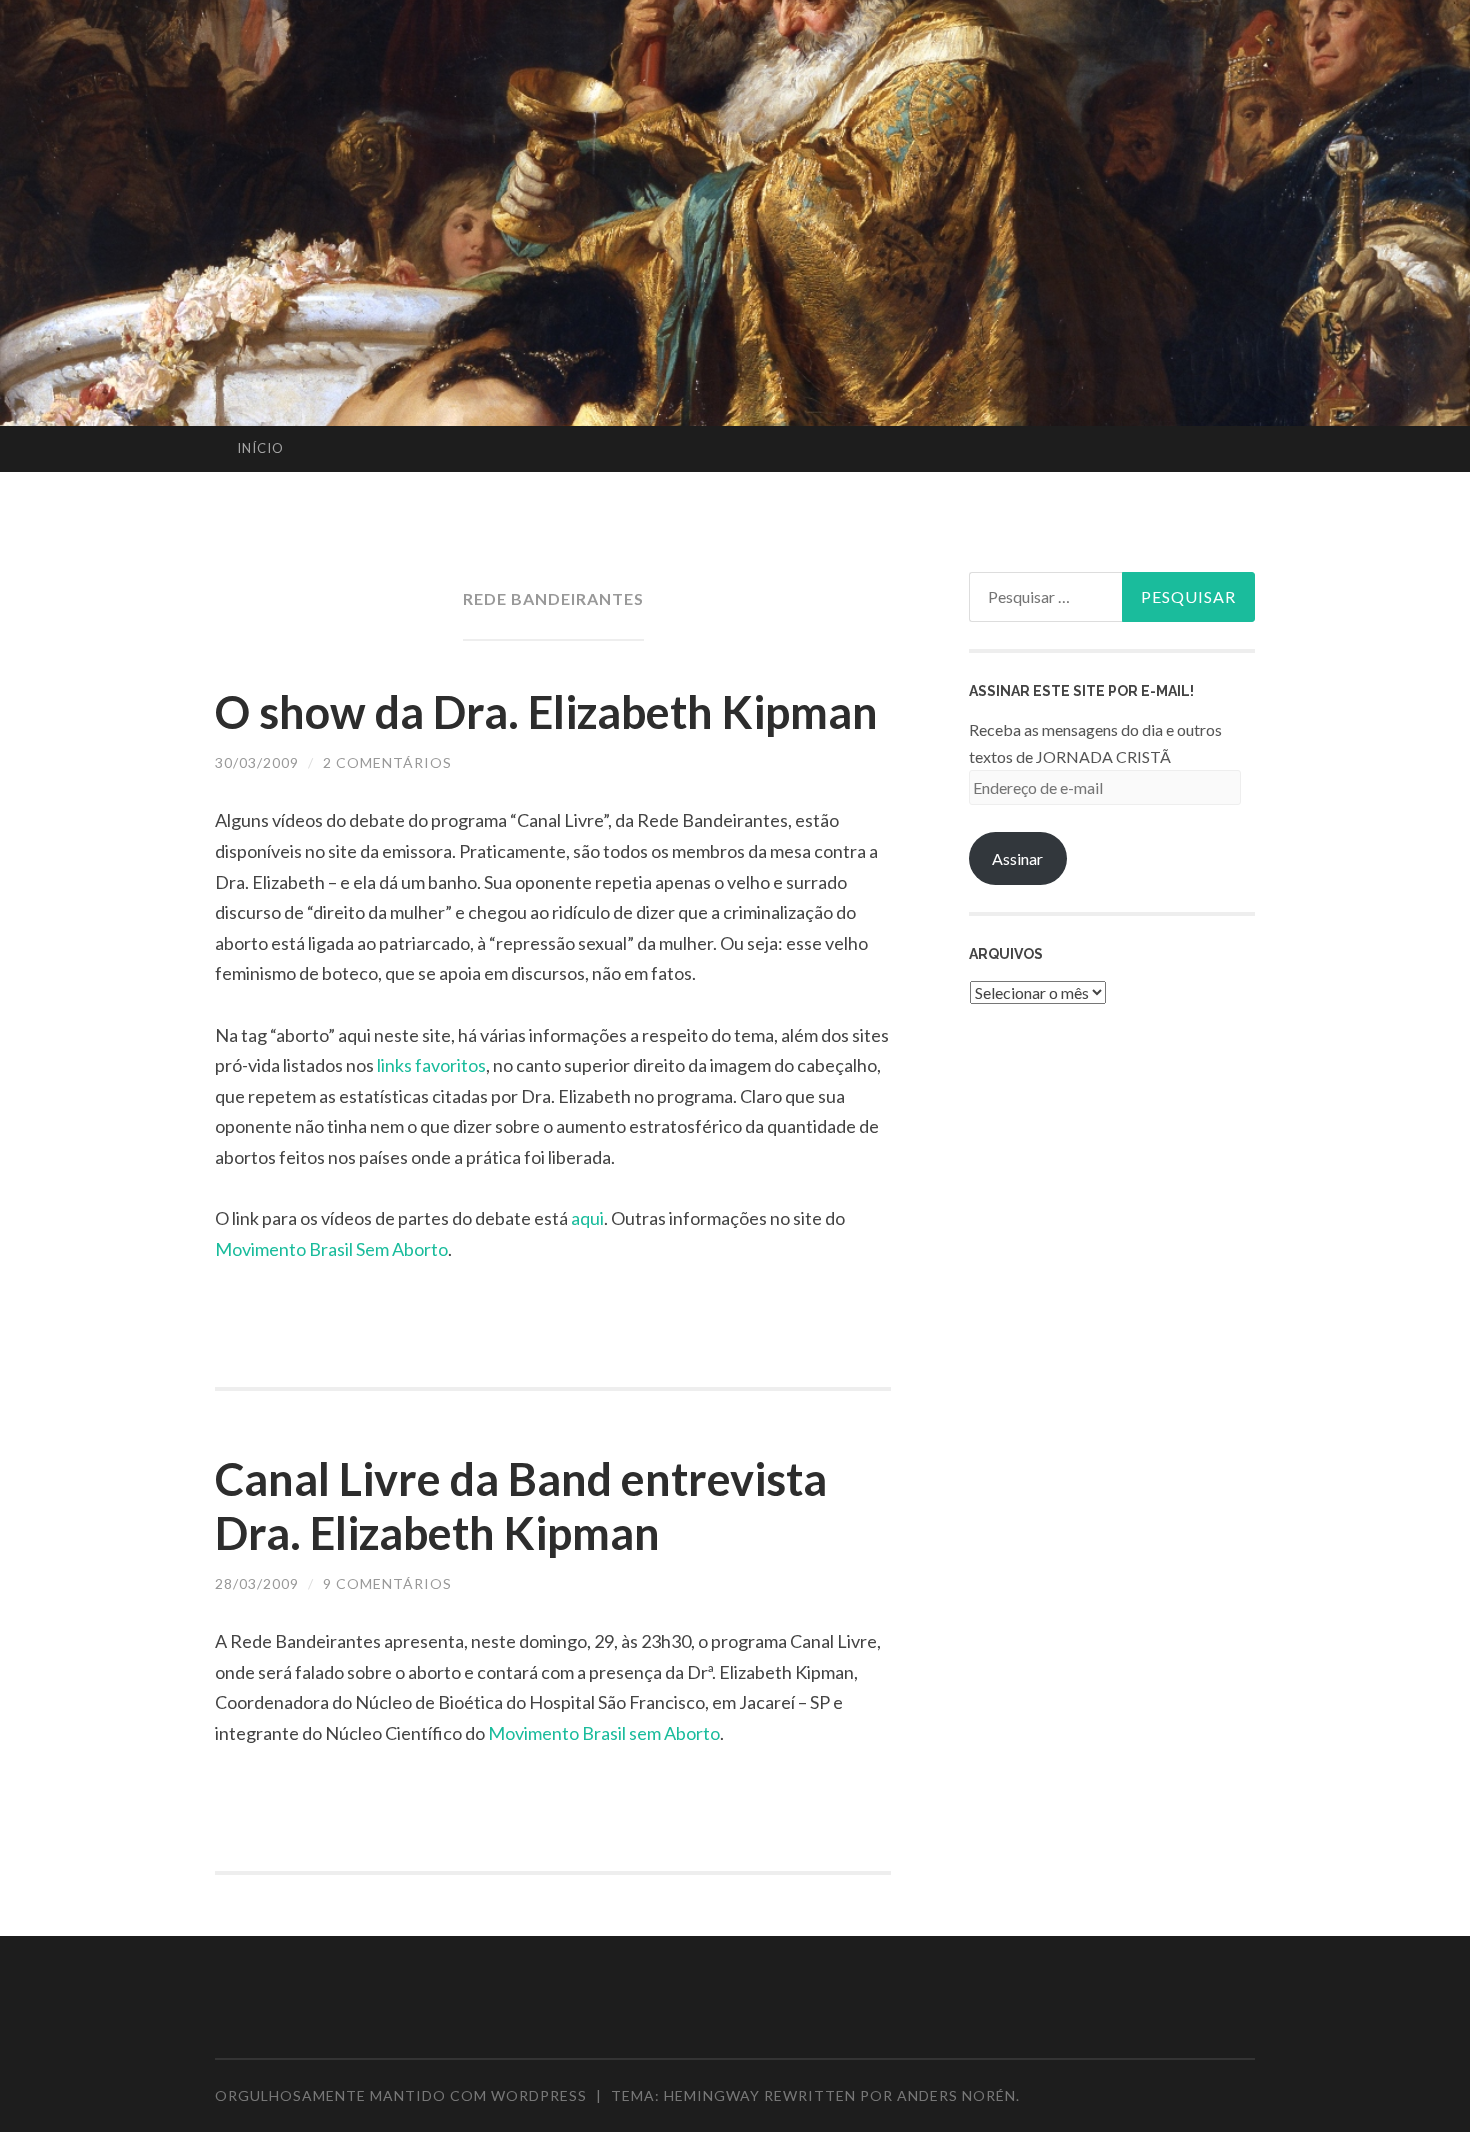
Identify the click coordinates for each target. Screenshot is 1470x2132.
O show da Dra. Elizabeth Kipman (546, 712)
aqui (587, 1218)
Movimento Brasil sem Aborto (604, 1733)
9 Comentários (387, 1583)
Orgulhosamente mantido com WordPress (401, 2095)
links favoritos (431, 1065)
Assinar (1017, 858)
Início (260, 448)
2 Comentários (387, 762)
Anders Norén (956, 2095)
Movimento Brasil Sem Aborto (331, 1249)
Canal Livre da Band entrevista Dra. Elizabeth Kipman (521, 1506)
